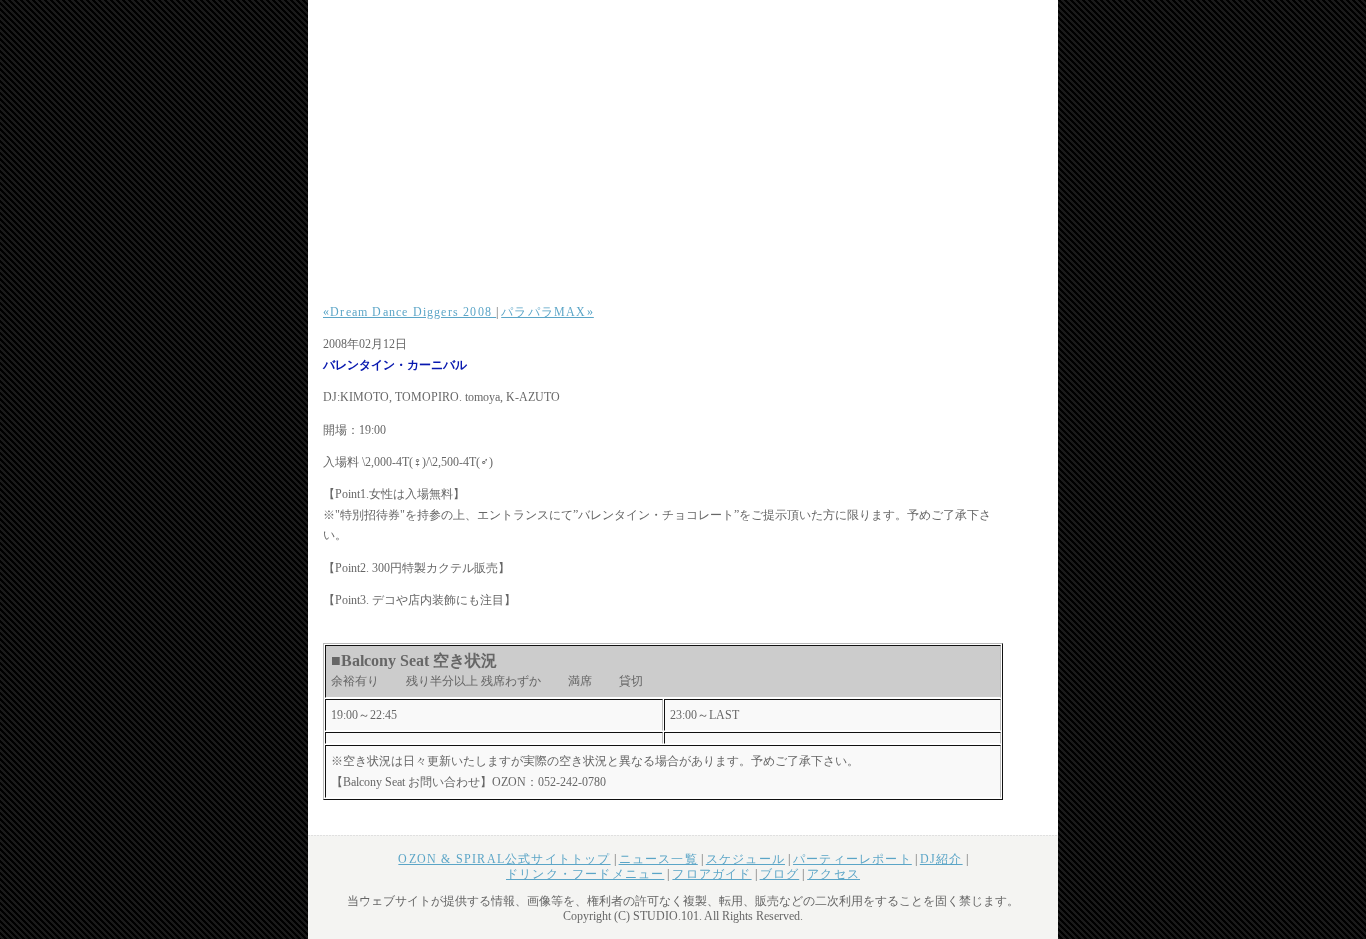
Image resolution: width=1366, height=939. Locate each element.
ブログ (780, 874)
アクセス (833, 874)
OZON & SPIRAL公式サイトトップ (504, 859)
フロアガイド (711, 874)
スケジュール (745, 859)
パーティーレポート (852, 859)
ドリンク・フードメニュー (585, 874)
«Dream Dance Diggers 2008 (409, 312)
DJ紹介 (941, 859)
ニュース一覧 (658, 859)
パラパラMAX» (547, 312)
